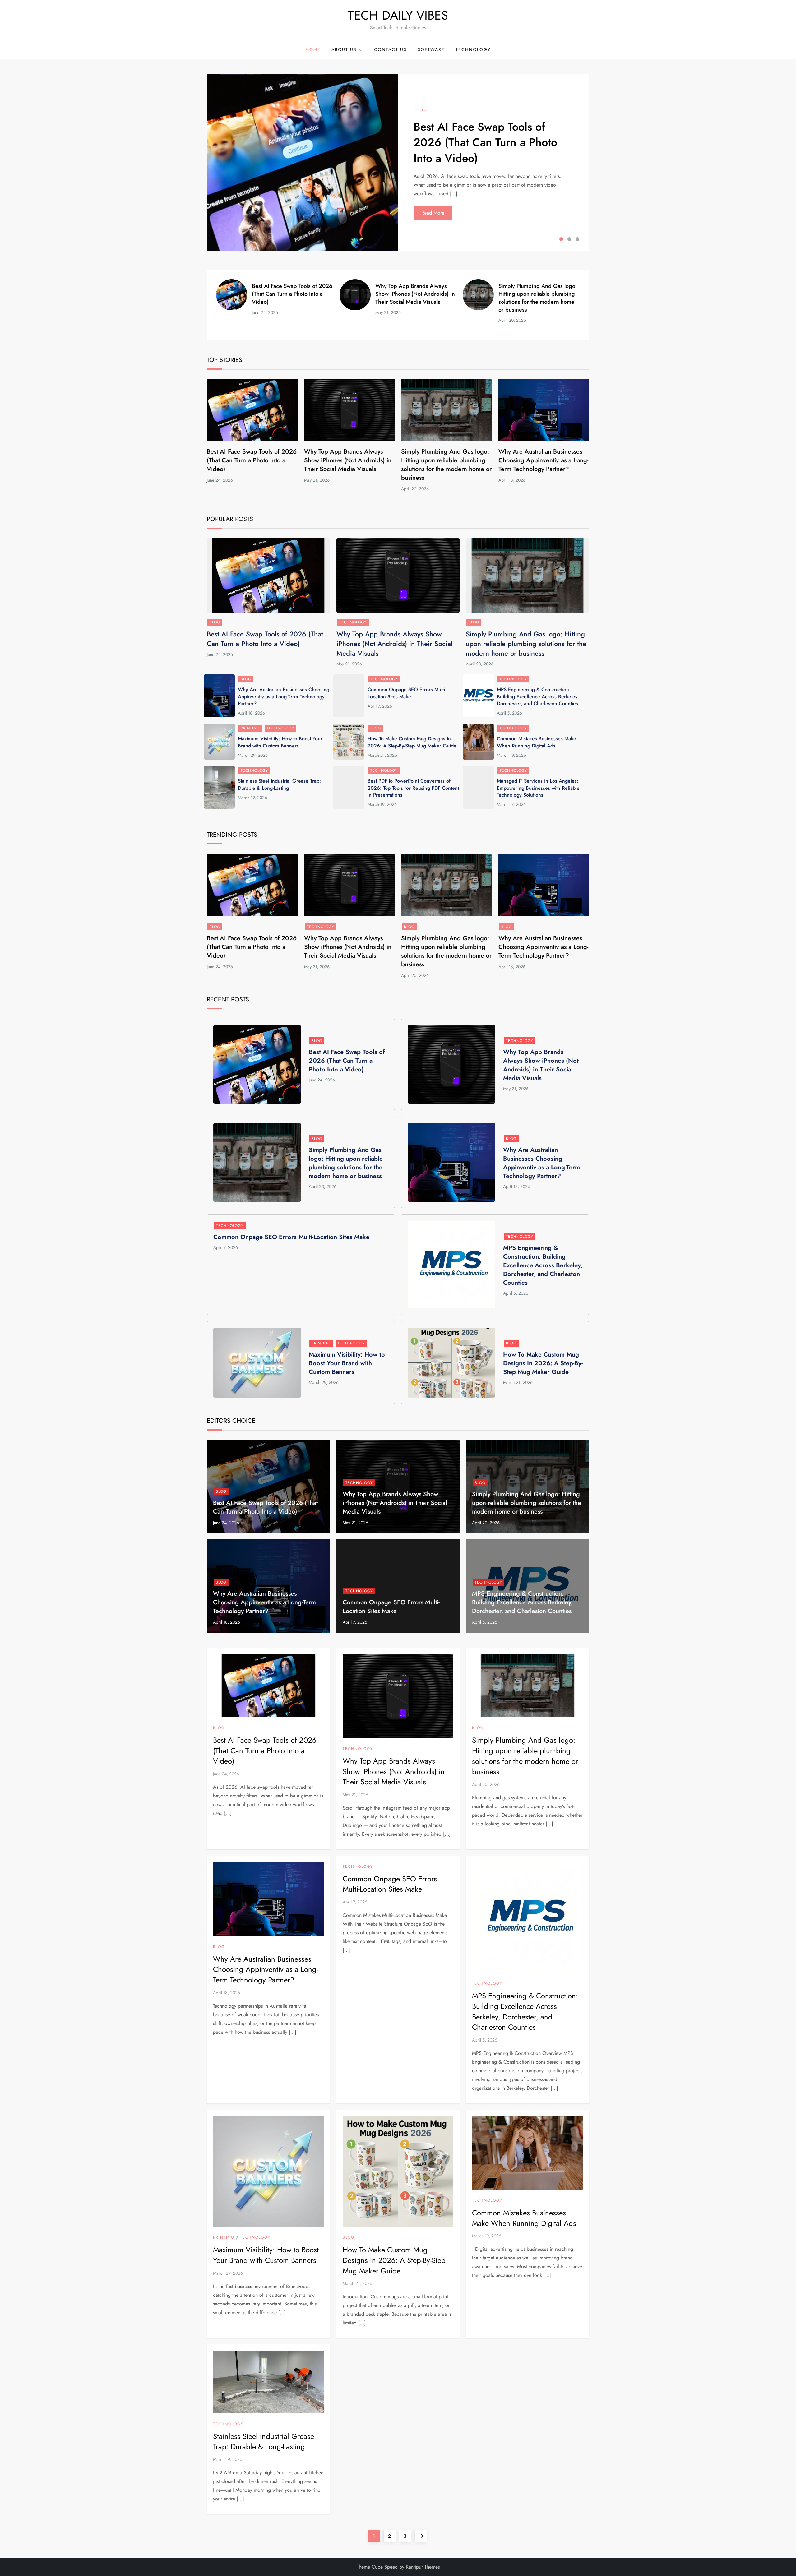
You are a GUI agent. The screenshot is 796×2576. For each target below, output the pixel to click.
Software (431, 49)
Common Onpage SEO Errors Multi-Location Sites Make (407, 693)
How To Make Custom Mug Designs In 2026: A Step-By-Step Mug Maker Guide (412, 742)
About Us (344, 49)
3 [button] (577, 239)
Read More (433, 213)
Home (313, 49)
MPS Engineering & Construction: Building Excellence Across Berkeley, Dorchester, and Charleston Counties (538, 696)
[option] (398, 163)
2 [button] (569, 239)
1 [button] (561, 239)
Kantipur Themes (423, 2567)
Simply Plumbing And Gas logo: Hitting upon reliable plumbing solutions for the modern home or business (538, 298)
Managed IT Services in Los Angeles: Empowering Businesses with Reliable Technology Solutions (538, 788)
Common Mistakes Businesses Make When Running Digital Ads (537, 742)
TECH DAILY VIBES (398, 15)
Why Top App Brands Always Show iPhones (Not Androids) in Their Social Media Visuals (415, 294)
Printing (250, 728)
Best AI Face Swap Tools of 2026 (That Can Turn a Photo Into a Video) (485, 142)
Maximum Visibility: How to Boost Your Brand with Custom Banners (280, 742)
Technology (473, 49)
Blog (419, 110)
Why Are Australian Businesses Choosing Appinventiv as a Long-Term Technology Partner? (543, 460)
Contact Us (390, 49)
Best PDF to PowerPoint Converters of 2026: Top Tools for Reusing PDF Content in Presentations (413, 788)
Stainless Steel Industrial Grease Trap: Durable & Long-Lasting (279, 784)
